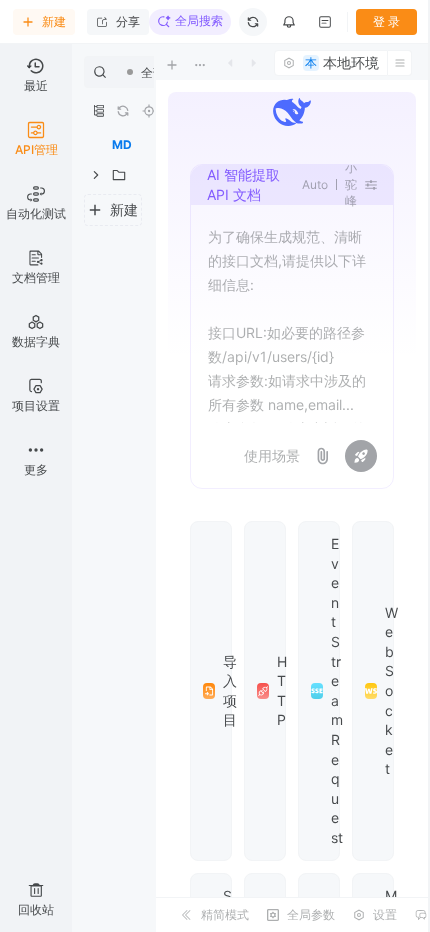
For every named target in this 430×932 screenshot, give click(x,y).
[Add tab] (186, 65)
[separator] (154, 488)
